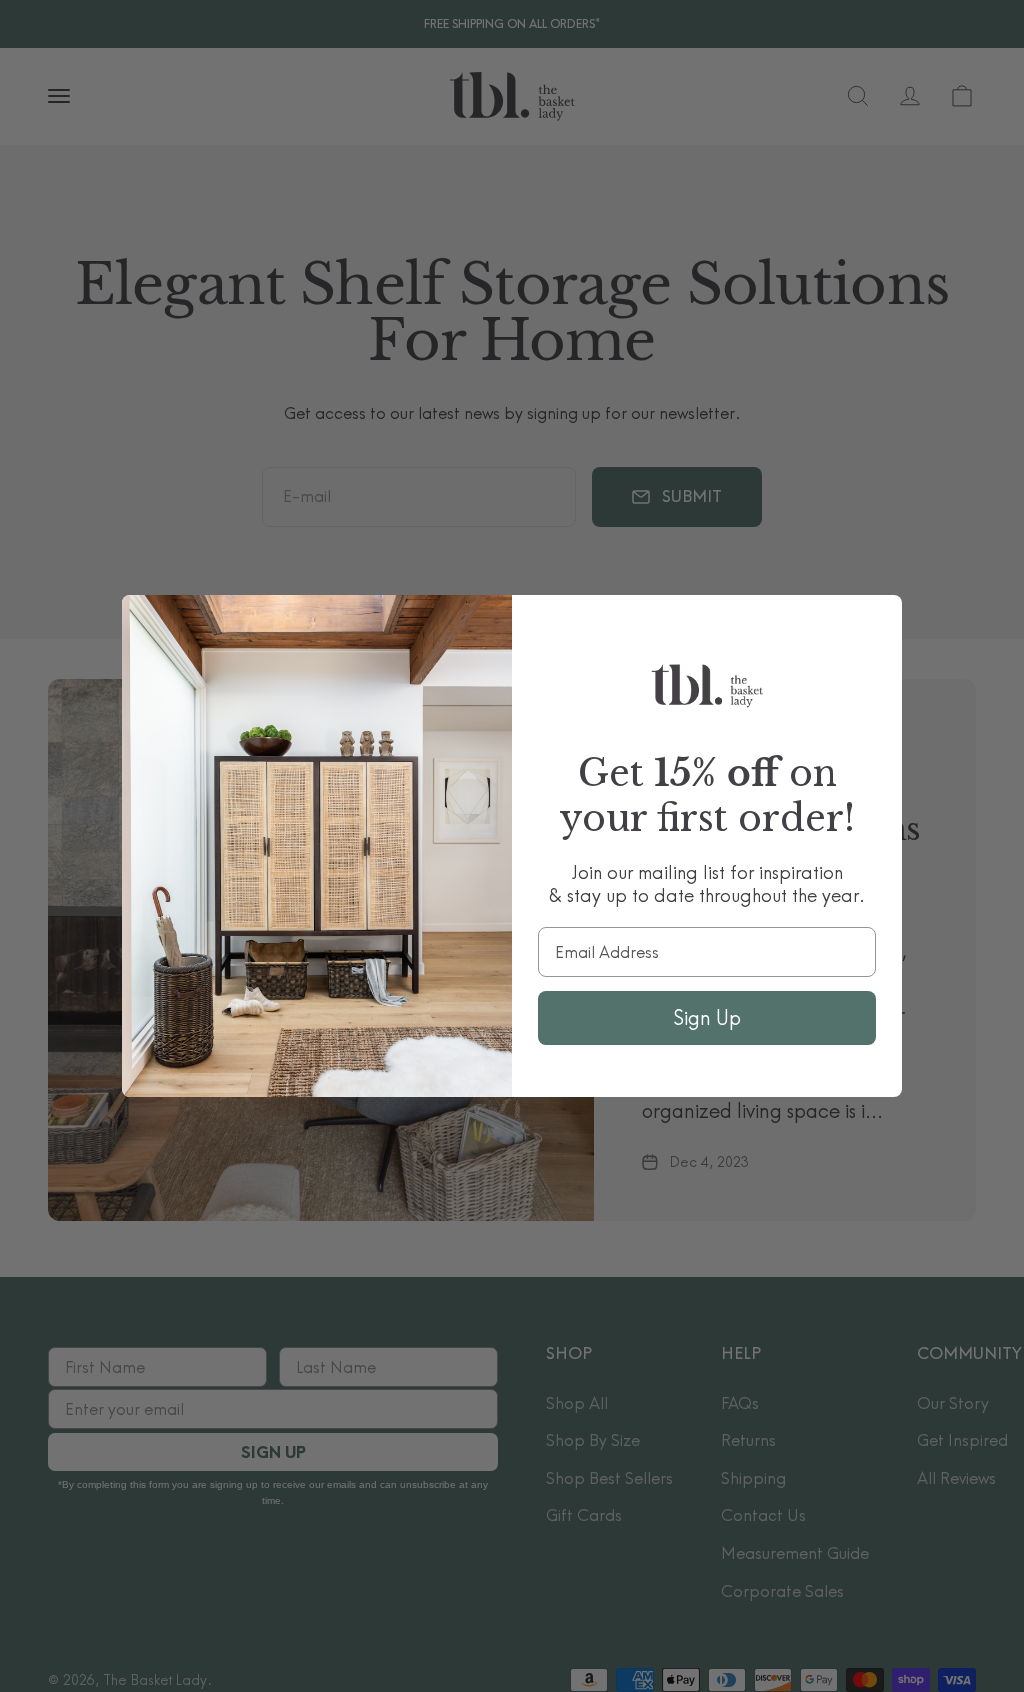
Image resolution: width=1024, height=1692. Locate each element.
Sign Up (707, 1017)
